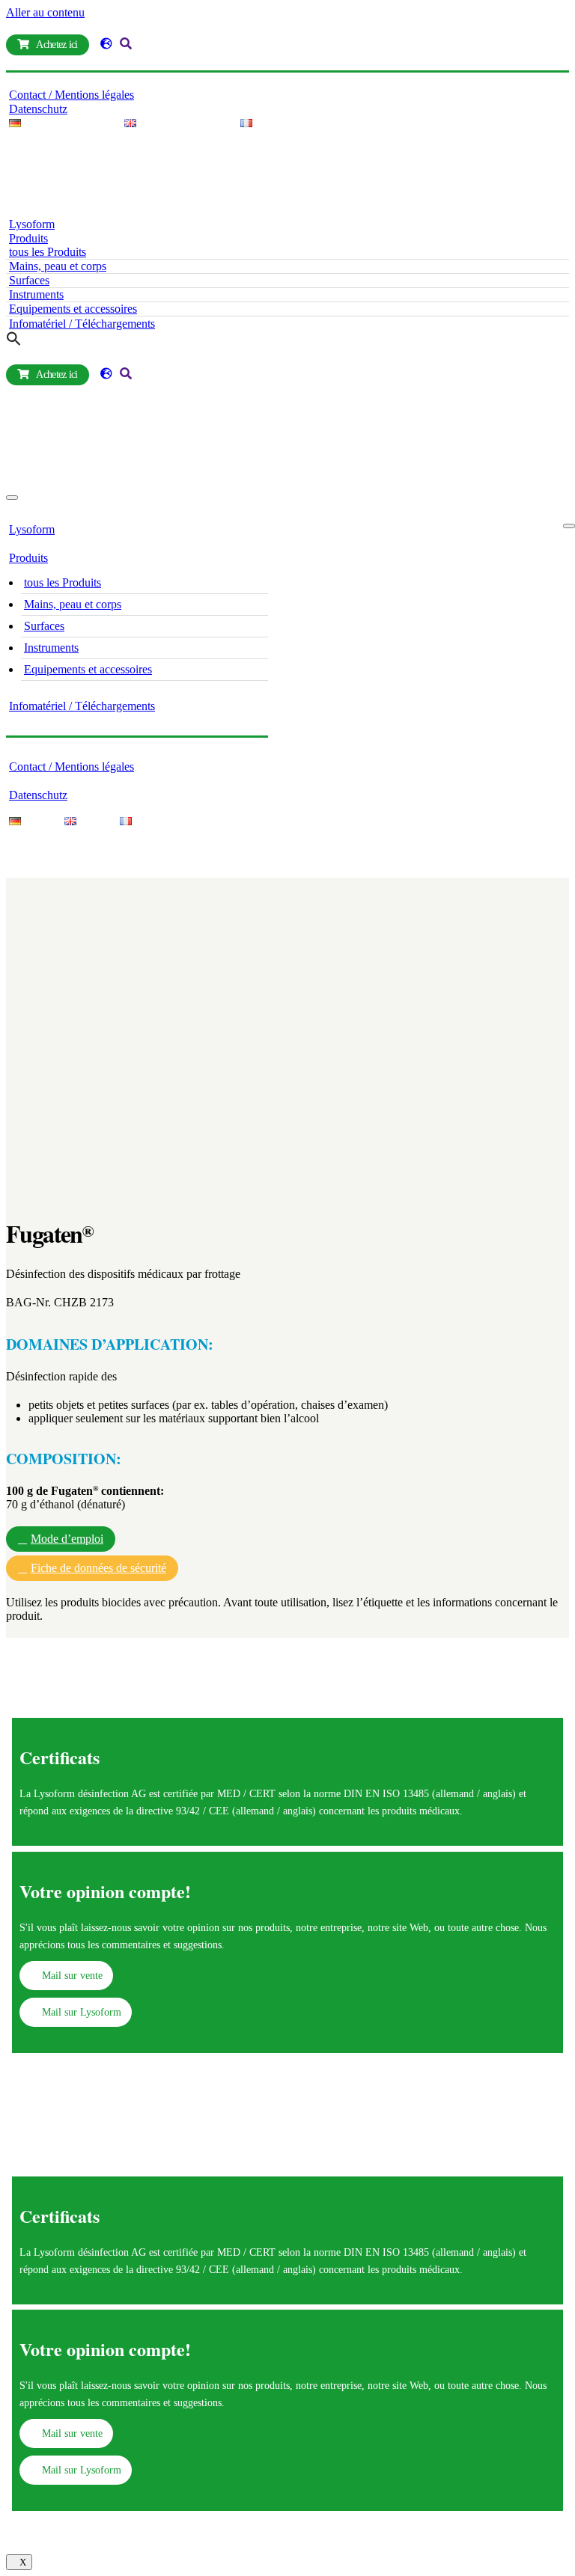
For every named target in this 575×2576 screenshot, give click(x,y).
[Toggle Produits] (261, 559)
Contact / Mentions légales (72, 95)
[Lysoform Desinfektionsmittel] (197, 210)
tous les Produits (48, 252)
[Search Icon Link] (14, 342)
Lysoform (32, 224)
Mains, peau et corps (58, 266)
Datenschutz (38, 109)
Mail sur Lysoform (82, 2012)
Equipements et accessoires (73, 309)
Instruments (36, 294)
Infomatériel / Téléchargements (82, 324)
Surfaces (29, 280)
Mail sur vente (72, 1975)
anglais (498, 1793)
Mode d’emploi (67, 1539)
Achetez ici (57, 45)
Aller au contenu (45, 12)
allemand (455, 1793)
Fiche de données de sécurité (98, 1568)
